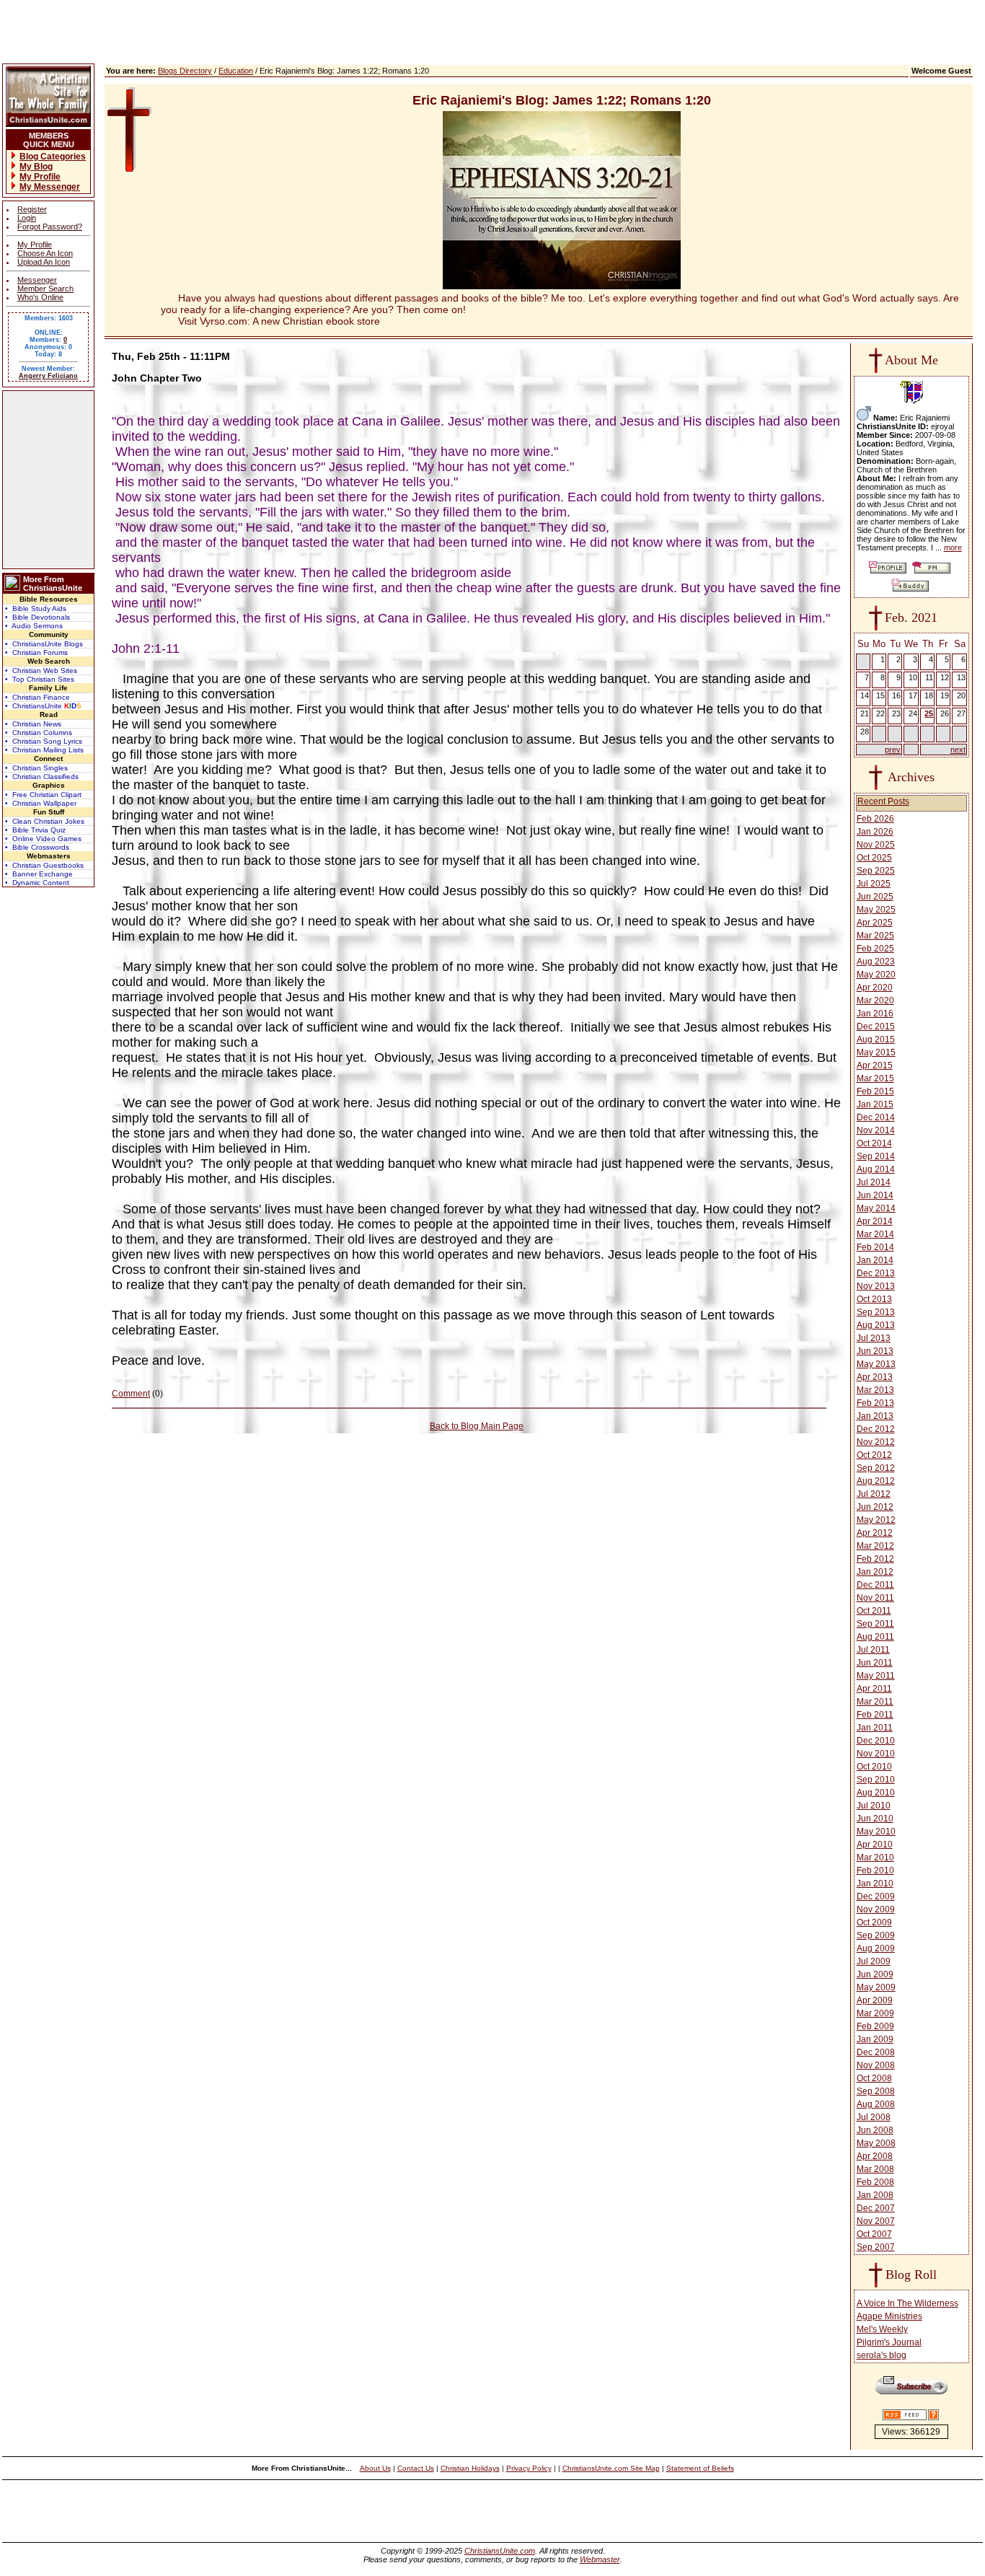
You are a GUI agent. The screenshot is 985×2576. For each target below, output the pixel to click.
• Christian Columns (39, 733)
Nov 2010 (876, 1754)
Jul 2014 (874, 1182)
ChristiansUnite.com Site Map (611, 2468)
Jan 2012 (875, 1572)
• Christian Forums (36, 652)
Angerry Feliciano (48, 376)
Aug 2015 (876, 1039)
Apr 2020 (875, 988)
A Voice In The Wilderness (907, 2303)
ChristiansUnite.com (500, 2551)
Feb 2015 (875, 1091)
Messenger (37, 280)
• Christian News (33, 724)
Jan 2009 (875, 2039)
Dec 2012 (876, 1429)
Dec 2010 (876, 1741)
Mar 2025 (875, 936)
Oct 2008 (874, 2078)
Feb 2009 (875, 2026)
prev (893, 749)
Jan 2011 (875, 1728)
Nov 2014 (876, 1130)
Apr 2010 (875, 1845)
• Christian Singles (36, 768)
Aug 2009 (876, 1948)
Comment (131, 1394)
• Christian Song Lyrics (44, 741)
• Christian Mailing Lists (44, 750)
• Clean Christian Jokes (45, 821)
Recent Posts (883, 801)
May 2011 (876, 1676)
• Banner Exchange (39, 874)
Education (236, 71)
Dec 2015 (876, 1027)
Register (32, 209)
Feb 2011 (875, 1715)
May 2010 (876, 1832)
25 (929, 713)
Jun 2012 (875, 1507)
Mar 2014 (875, 1234)
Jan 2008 (875, 2195)
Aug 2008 (876, 2104)
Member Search (45, 289)
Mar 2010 (875, 1858)
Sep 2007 (876, 2247)
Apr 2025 (875, 923)
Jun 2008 (875, 2130)
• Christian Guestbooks (44, 865)
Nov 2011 (875, 1598)
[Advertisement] (48, 480)
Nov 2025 (876, 845)
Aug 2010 (876, 1793)
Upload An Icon (44, 262)
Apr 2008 (875, 2156)
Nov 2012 (876, 1442)
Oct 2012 (874, 1455)
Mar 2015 (875, 1078)
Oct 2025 (874, 858)
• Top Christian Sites (40, 679)
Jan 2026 (875, 832)
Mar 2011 (875, 1702)
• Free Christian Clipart (43, 795)
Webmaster (600, 2559)
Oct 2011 (874, 1611)
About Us (375, 2468)
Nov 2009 (876, 1909)
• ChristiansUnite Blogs (44, 644)
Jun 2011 (875, 1663)
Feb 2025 (875, 949)
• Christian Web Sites (41, 671)
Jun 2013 (875, 1351)
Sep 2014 (876, 1156)
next (958, 749)
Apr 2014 (875, 1221)
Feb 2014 (875, 1247)
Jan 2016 (875, 1014)
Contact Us (416, 2468)
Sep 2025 (876, 871)
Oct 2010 (874, 1767)
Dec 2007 (876, 2208)
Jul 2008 (874, 2117)
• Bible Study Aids (36, 608)
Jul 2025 (874, 884)
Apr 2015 (875, 1065)
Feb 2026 (875, 819)
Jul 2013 (874, 1338)
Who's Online (40, 297)
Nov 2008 (876, 2065)
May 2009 (876, 1987)
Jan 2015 (875, 1104)
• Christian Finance (37, 697)
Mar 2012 (875, 1546)
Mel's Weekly (882, 2329)
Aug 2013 (876, 1325)
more (953, 548)
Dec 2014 (876, 1117)
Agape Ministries (889, 2316)
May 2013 (876, 1364)
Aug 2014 (876, 1169)
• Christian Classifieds (42, 777)
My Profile (35, 245)
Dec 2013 (876, 1273)
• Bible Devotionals (37, 617)
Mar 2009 (875, 2013)
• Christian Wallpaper (41, 803)
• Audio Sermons (34, 626)
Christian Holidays (470, 2468)
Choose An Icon (45, 253)
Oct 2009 (874, 1922)
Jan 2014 (875, 1260)
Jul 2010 (874, 1806)
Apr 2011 (874, 1689)
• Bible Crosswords (37, 847)
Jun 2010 (875, 1819)
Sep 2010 (876, 1780)
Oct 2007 (874, 2234)
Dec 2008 (876, 2052)
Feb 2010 (875, 1871)
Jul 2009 (874, 1961)
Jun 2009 (875, 1974)
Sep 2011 (875, 1624)
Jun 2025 (875, 897)
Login (27, 218)
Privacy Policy (529, 2468)
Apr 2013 (875, 1377)
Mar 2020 (875, 1001)
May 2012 (876, 1520)
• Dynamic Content (37, 883)
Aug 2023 (876, 962)
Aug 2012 (876, 1481)
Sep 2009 (876, 1935)
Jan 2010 (875, 1883)
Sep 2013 (876, 1312)
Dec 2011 (875, 1585)
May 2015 (876, 1052)
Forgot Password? (50, 227)
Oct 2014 (874, 1143)
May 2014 (876, 1208)
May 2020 (876, 975)
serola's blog (882, 2355)
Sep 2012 (876, 1468)
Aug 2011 (875, 1637)
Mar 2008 (875, 2169)
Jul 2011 (873, 1650)
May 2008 (876, 2143)
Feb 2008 (875, 2182)
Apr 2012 (875, 1533)
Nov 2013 (876, 1286)
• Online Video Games (43, 839)
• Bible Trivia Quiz (35, 830)
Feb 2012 (875, 1559)
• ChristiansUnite (43, 706)
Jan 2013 (875, 1416)
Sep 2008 (876, 2091)
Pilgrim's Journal (889, 2342)
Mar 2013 (875, 1390)
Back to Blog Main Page (477, 1426)
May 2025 (876, 910)
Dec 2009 (876, 1896)
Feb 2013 (875, 1403)
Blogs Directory (185, 71)
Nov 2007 (876, 2221)
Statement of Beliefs (700, 2468)
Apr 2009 (875, 2000)
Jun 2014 (875, 1195)
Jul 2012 (874, 1494)
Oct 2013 (874, 1299)
